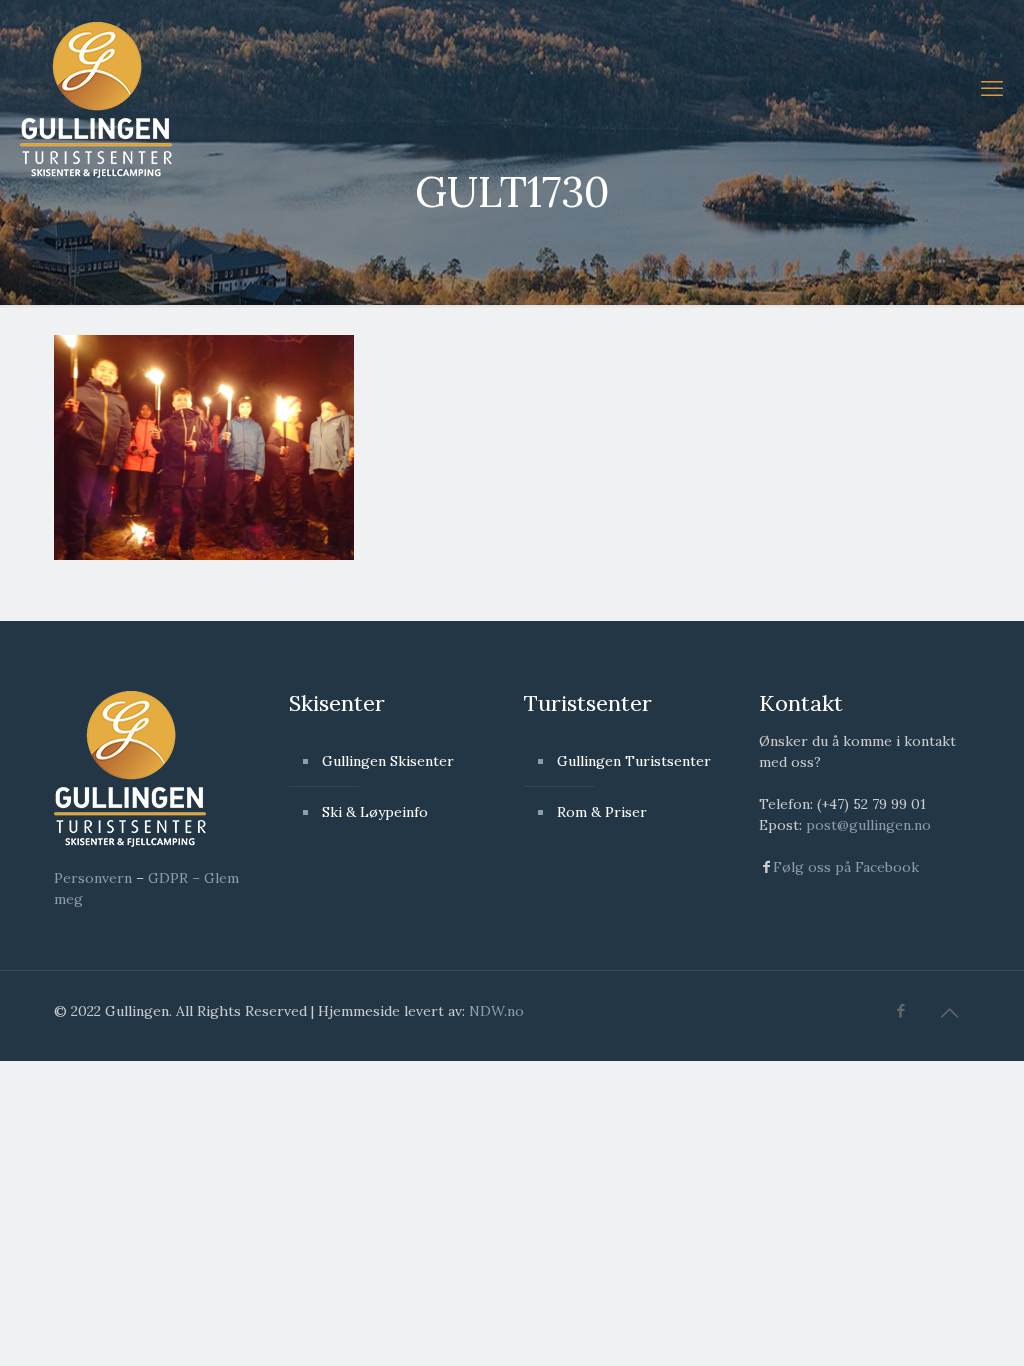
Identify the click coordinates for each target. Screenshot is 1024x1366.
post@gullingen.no (868, 825)
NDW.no (496, 1011)
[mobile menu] (992, 88)
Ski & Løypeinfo (375, 812)
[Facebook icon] (900, 1010)
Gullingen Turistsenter (634, 761)
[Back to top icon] (949, 1013)
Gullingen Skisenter (388, 761)
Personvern (93, 878)
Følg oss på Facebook (846, 867)
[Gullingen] (96, 98)
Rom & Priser (602, 812)
